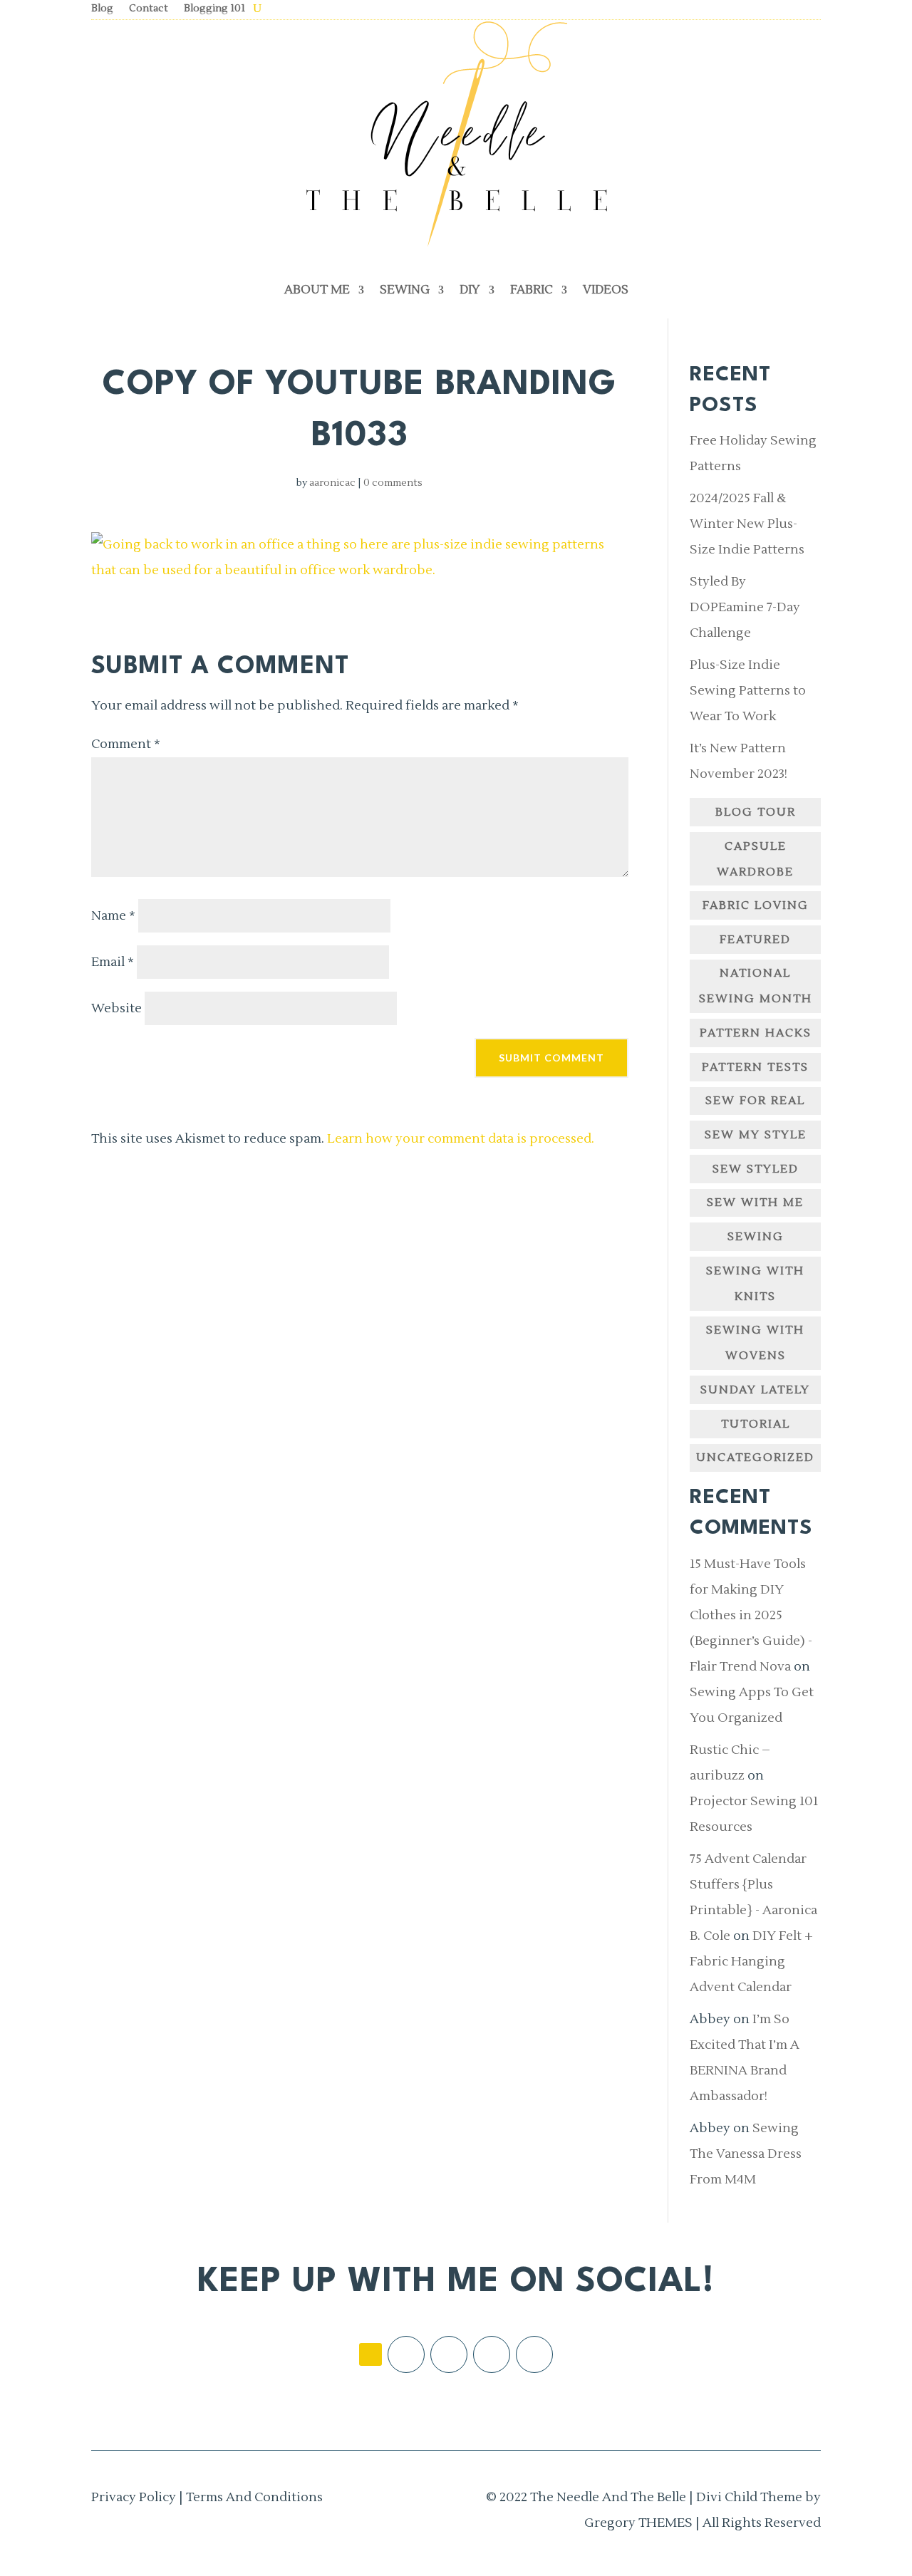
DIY (470, 290)
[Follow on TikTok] (370, 2354)
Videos (606, 290)
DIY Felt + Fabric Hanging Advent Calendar (751, 1962)
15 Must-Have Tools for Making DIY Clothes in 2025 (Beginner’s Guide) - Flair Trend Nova (751, 1615)
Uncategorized (755, 1458)
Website (116, 1008)
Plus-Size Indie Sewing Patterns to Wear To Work (748, 691)
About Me (317, 290)
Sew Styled (756, 1169)
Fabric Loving (756, 905)
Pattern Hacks (756, 1033)
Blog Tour (756, 812)
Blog (102, 9)
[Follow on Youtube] (534, 2354)
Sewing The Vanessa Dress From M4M (746, 2154)
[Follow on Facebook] (406, 2354)
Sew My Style (756, 1135)
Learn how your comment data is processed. (461, 1139)
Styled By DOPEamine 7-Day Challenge (745, 607)
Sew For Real (755, 1101)
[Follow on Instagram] (449, 2354)
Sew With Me (755, 1203)
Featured (755, 940)
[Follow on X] (492, 2354)
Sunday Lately (755, 1390)
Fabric (532, 290)
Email (113, 962)
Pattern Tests (755, 1067)
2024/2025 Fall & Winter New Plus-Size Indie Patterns (747, 524)
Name (113, 916)
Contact (149, 9)
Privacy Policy (134, 2497)
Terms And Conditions (254, 2497)
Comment (126, 744)
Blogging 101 (214, 9)
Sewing (405, 290)
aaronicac (332, 483)
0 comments (393, 483)
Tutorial (756, 1424)
